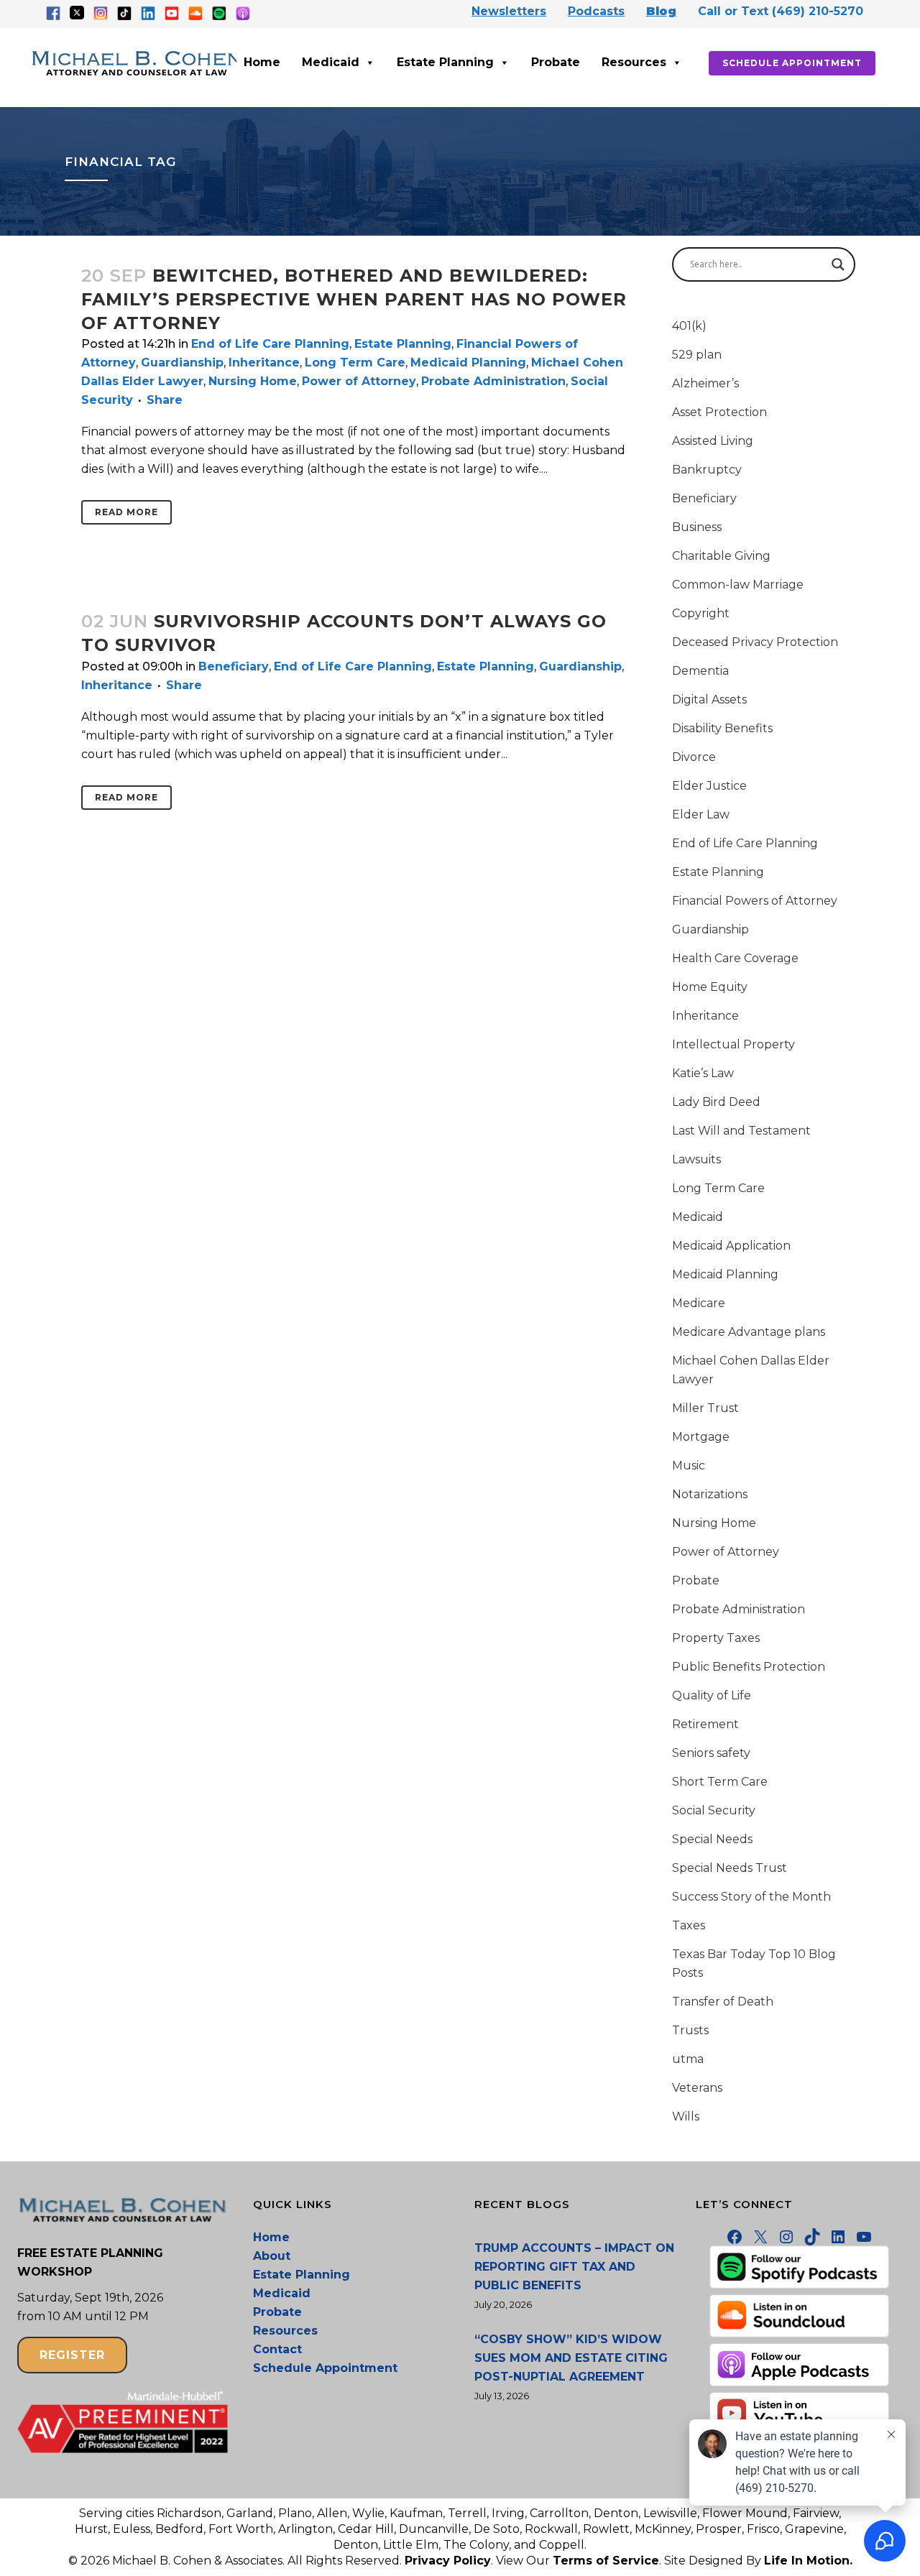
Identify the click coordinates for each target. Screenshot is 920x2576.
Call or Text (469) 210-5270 (781, 11)
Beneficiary (234, 666)
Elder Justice (709, 786)
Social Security (714, 1810)
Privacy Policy (448, 2561)
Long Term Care (355, 363)
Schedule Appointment (792, 63)
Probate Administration (493, 381)
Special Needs (712, 1839)
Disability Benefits (722, 728)
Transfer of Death (723, 2002)
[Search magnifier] (838, 264)
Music (689, 1465)
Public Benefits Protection (749, 1667)
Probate (556, 62)
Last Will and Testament (741, 1131)
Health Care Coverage (735, 958)
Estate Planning (445, 62)
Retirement (705, 1724)
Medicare (699, 1303)
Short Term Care (720, 1782)
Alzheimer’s (705, 383)
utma (688, 2059)
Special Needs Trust (730, 1868)
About (272, 2256)
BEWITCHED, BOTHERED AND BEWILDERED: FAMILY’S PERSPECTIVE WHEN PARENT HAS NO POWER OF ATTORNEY (354, 299)
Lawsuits (696, 1159)
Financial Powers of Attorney (755, 901)
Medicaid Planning (468, 363)
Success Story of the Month (751, 1897)
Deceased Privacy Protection (755, 642)
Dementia (700, 671)
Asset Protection (719, 412)
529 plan (697, 355)
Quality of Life (712, 1695)
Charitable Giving (721, 556)
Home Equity (710, 987)
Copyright (701, 613)
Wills (686, 2116)
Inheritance (264, 363)
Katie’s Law (703, 1073)
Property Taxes (716, 1638)
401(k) (689, 326)
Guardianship (182, 363)
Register (72, 2355)
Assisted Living (713, 441)
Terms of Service (606, 2561)
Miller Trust (705, 1408)
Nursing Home (253, 381)
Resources (634, 62)
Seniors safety (711, 1753)
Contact (277, 2349)
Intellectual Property (733, 1044)
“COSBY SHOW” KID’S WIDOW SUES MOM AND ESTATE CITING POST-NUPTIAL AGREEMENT (571, 2358)
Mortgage (701, 1437)
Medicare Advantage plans (749, 1332)
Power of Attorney (359, 381)
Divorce (694, 757)
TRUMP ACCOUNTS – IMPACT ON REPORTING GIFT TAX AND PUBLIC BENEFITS (574, 2267)
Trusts (690, 2030)
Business (697, 527)
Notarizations (710, 1494)
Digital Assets (709, 700)
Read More (126, 512)
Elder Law (701, 814)
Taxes (689, 1925)
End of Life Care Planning (270, 344)
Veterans (697, 2088)
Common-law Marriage (738, 585)
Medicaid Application (731, 1246)
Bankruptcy (707, 470)
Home (262, 62)
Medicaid (331, 62)
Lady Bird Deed (716, 1102)
